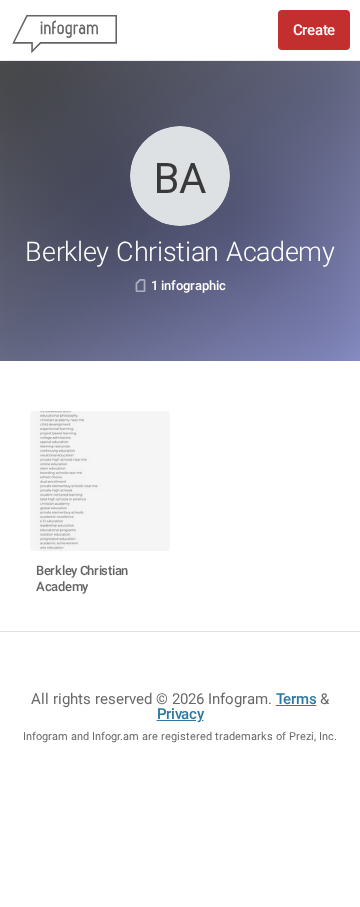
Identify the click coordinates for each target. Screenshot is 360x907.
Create (314, 30)
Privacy (180, 714)
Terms (296, 699)
